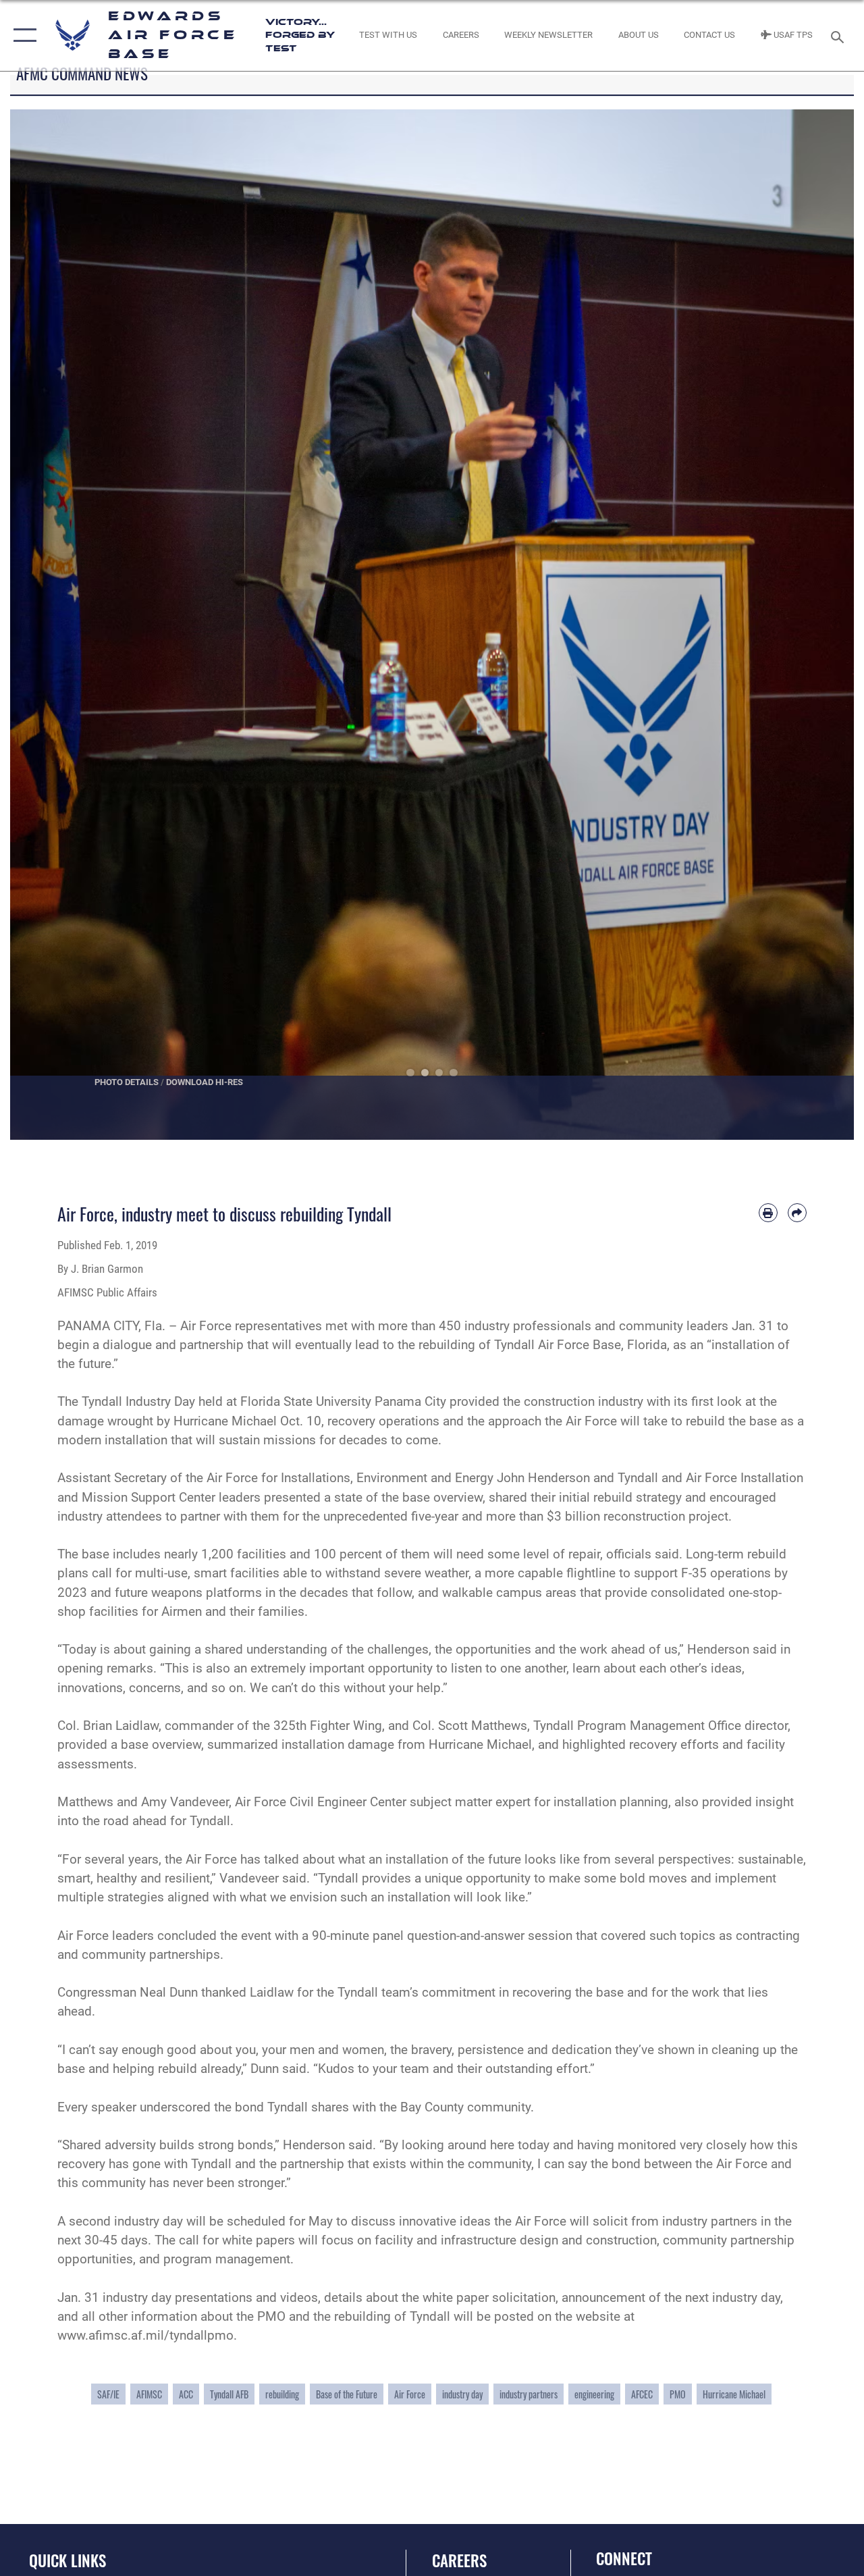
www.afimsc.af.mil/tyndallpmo (145, 2336)
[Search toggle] (840, 35)
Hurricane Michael (734, 2394)
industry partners (529, 2394)
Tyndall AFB (229, 2394)
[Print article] (768, 1213)
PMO (678, 2394)
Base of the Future (347, 2394)
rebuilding (282, 2394)
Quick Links (67, 2561)
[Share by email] (797, 1213)
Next (812, 625)
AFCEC (642, 2394)
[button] (22, 35)
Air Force (410, 2394)
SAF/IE (108, 2394)
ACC (186, 2394)
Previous (52, 625)
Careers (459, 2561)
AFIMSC (149, 2394)
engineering (594, 2394)
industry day (462, 2394)
